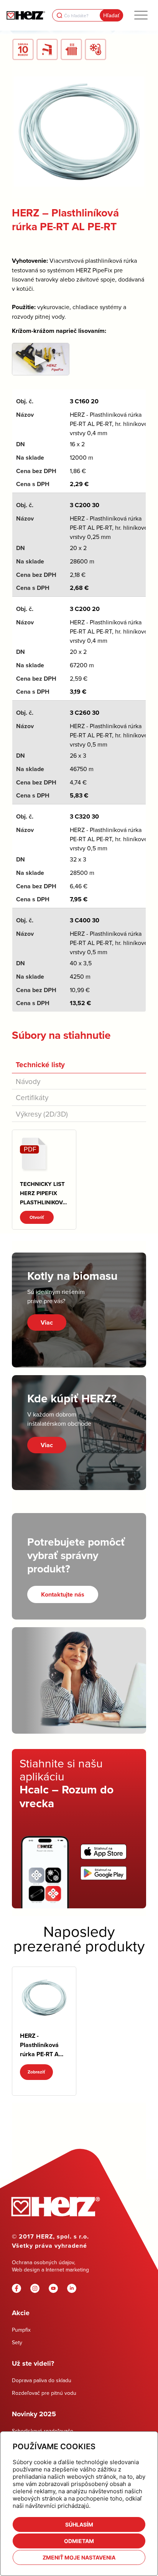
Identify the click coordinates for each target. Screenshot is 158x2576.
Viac (47, 1322)
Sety (17, 2342)
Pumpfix (21, 2330)
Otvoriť (37, 1217)
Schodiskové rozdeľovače (43, 2431)
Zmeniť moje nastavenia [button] (79, 2557)
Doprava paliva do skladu (42, 2380)
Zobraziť (36, 2072)
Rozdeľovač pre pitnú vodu (44, 2393)
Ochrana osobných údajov (43, 2262)
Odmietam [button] (79, 2541)
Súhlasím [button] (79, 2524)
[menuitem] (141, 15)
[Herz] (26, 15)
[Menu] (141, 15)
